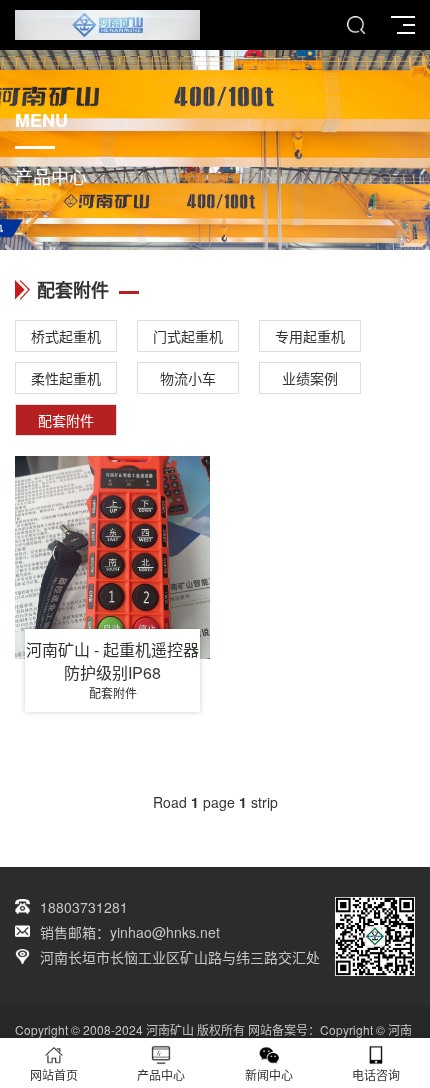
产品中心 (161, 1074)
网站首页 (54, 1074)
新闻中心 (269, 1074)
